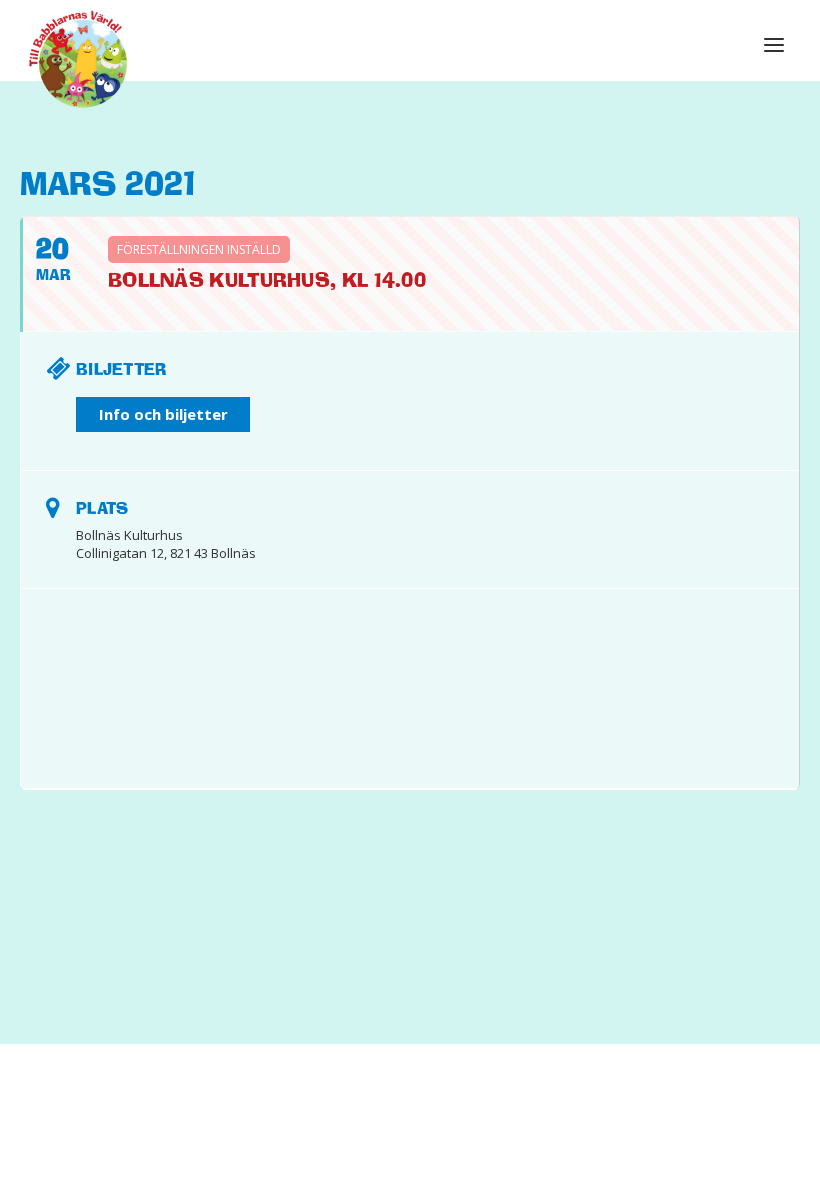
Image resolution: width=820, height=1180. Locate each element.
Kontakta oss (436, 1121)
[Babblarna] (78, 58)
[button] (774, 45)
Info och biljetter (163, 414)
